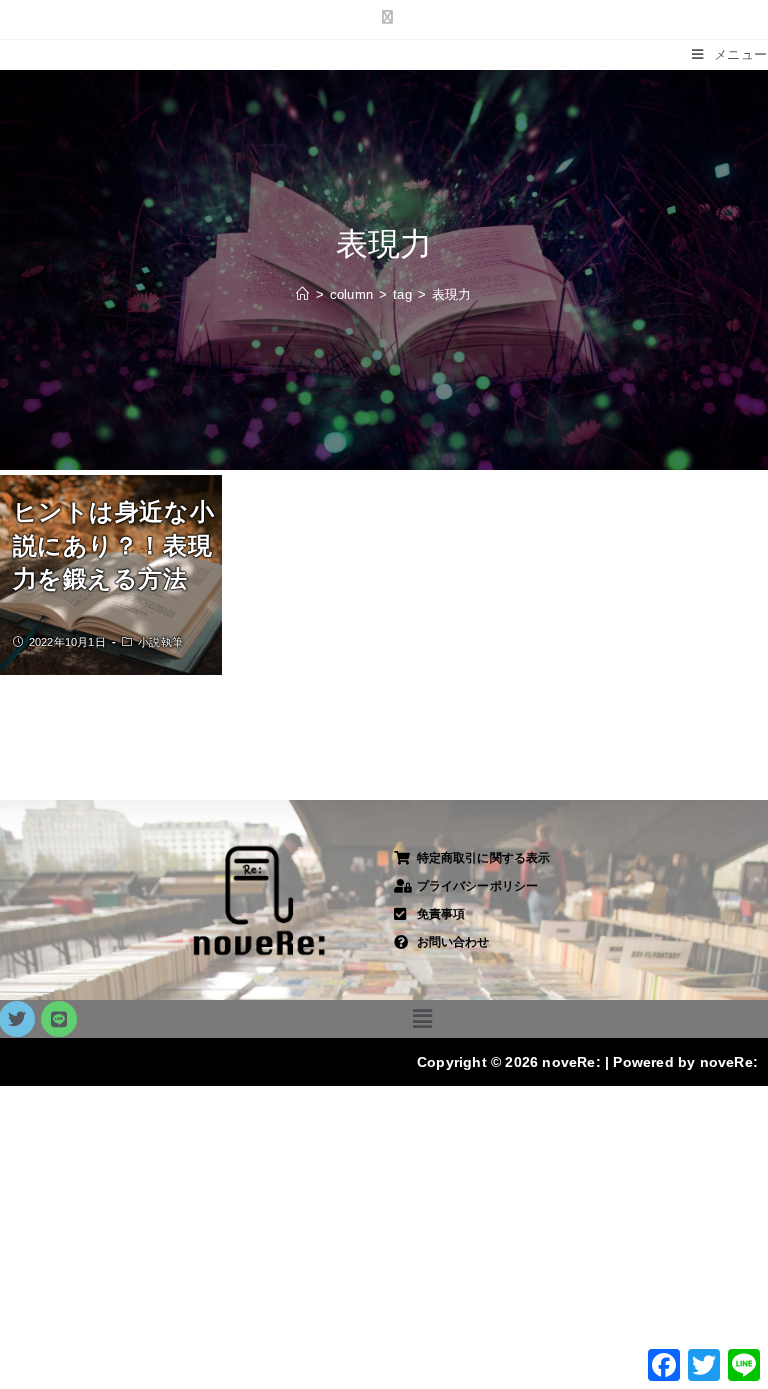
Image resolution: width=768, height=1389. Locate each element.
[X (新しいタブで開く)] (383, 17)
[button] (422, 1019)
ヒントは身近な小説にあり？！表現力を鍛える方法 (114, 545)
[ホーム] (302, 294)
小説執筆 (160, 642)
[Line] (59, 1019)
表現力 (452, 294)
